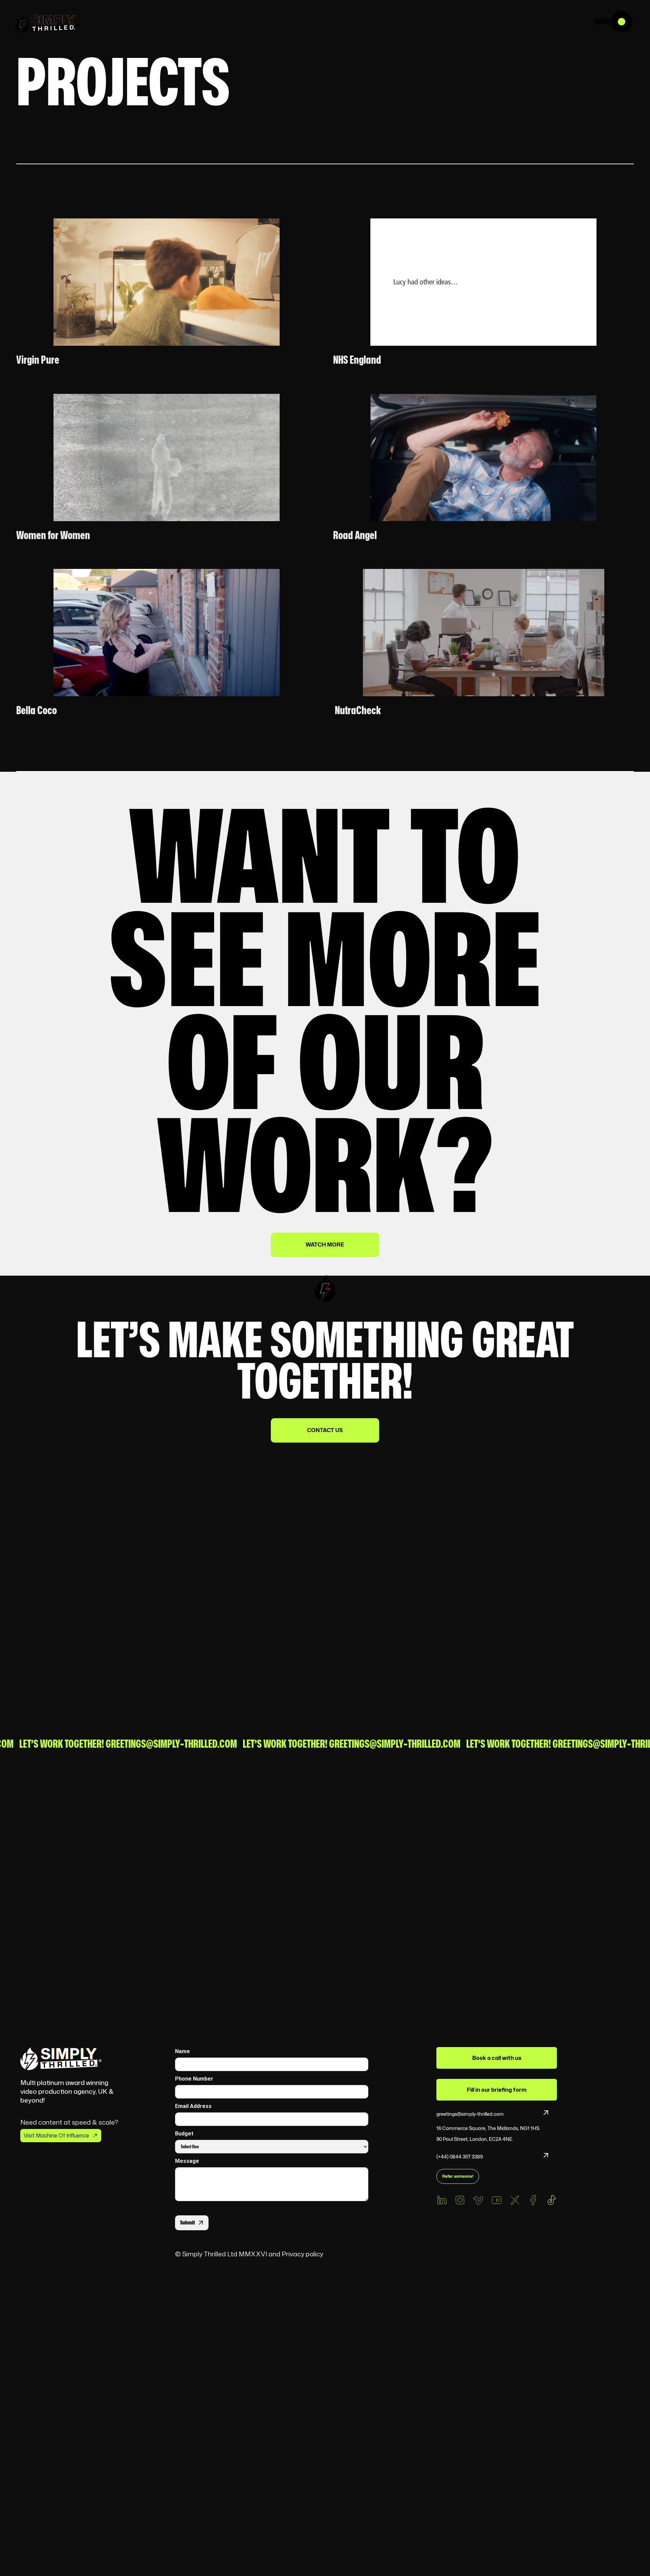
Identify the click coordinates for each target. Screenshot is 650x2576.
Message (187, 2161)
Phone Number (194, 2079)
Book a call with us (497, 2058)
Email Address (193, 2106)
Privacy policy (304, 2254)
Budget (184, 2134)
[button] (630, 20)
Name (182, 2051)
